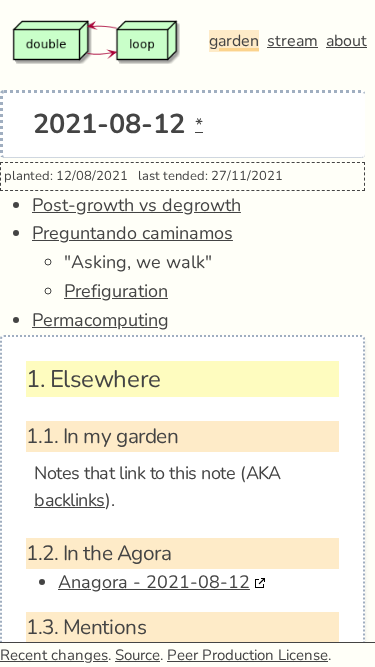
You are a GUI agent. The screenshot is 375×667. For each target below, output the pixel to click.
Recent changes (54, 655)
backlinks (69, 500)
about (346, 41)
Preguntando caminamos (132, 233)
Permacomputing (100, 320)
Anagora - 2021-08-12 (154, 582)
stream (292, 41)
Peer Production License (247, 655)
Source (137, 655)
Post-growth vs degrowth (136, 205)
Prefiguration (116, 291)
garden (234, 41)
